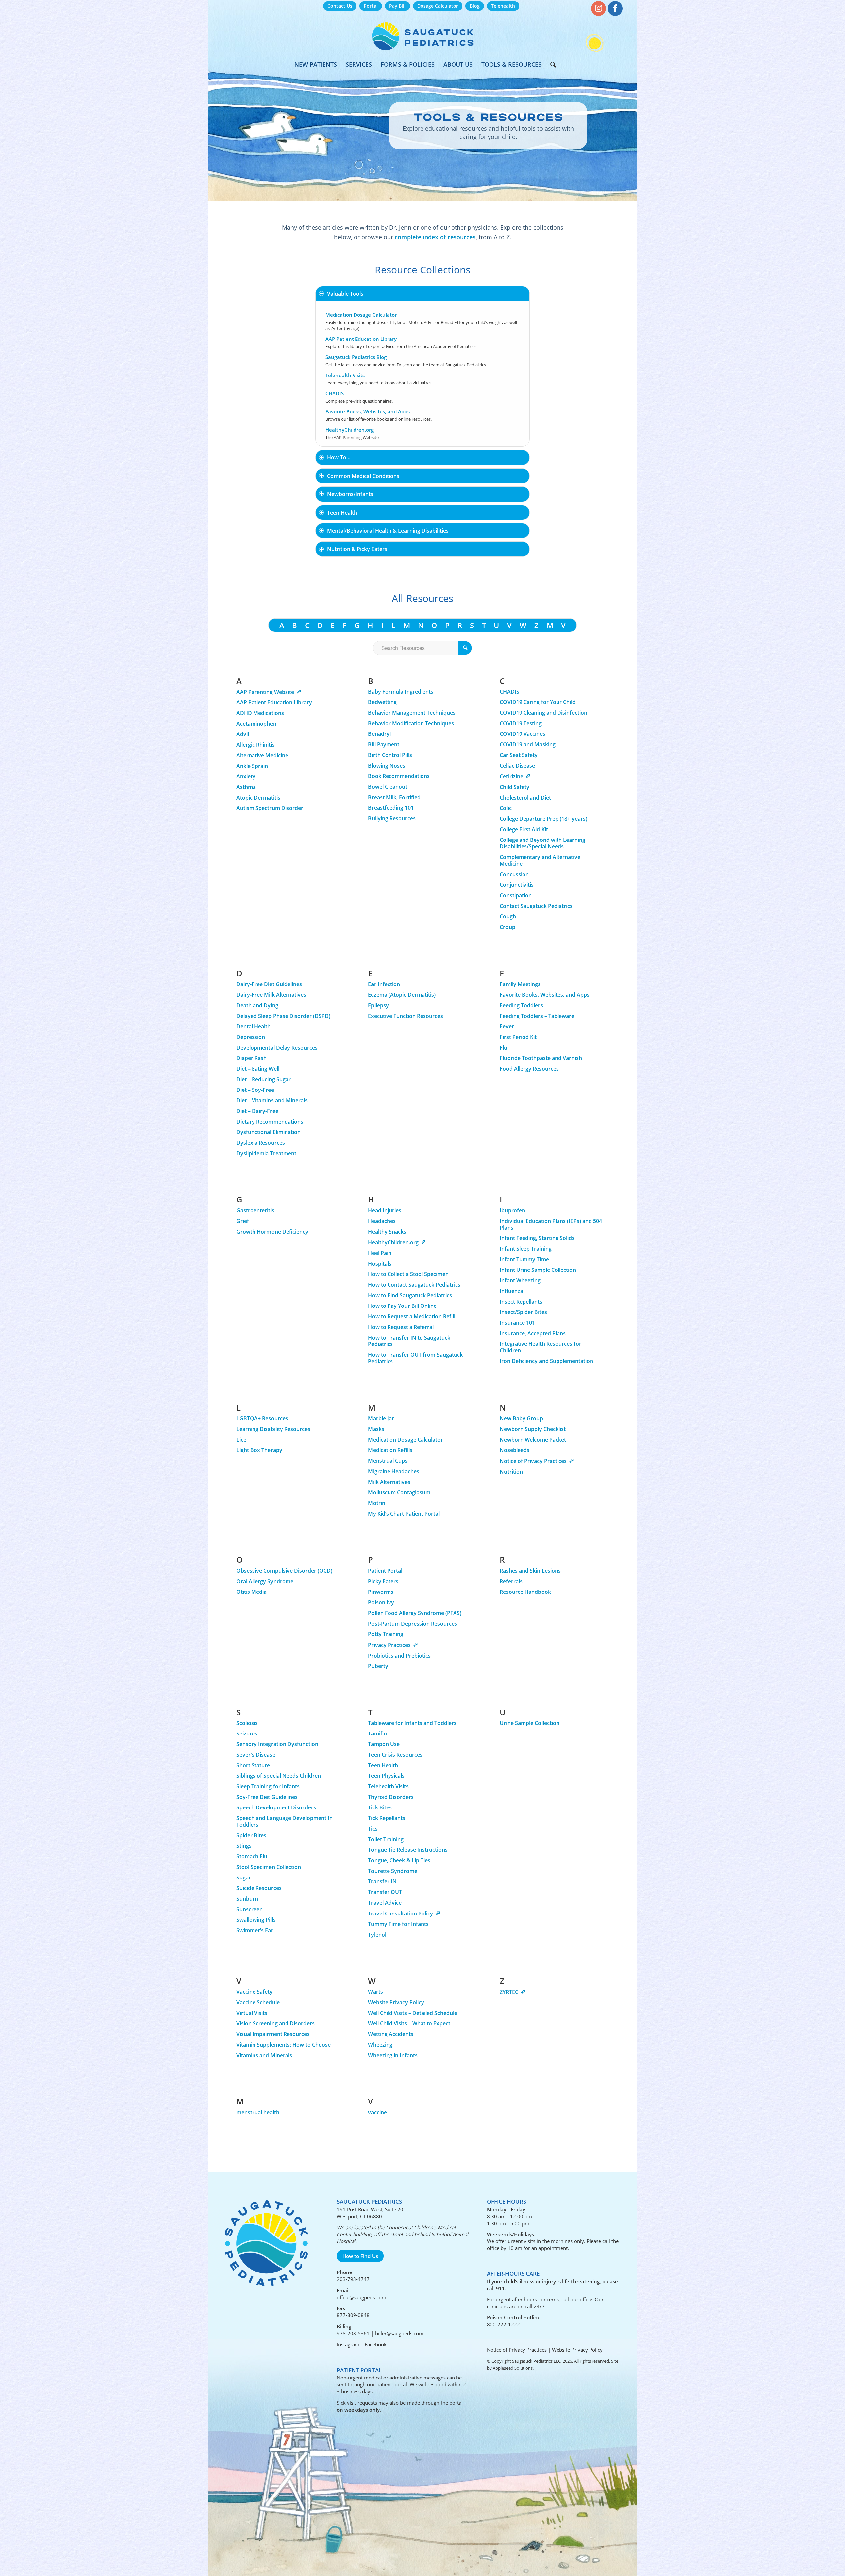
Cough (508, 916)
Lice (241, 1440)
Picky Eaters (383, 1581)
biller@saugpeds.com (399, 2333)
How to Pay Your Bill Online (402, 1306)
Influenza (511, 1291)
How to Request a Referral (401, 1327)
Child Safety (515, 787)
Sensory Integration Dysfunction (277, 1744)
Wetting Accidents (391, 2034)
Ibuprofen (512, 1210)
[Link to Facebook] (615, 8)
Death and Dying (257, 1005)
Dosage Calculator (438, 6)
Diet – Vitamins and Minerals (272, 1100)
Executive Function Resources (406, 1016)
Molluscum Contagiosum (399, 1492)
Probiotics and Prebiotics (399, 1656)
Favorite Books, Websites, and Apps (368, 411)
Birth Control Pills (390, 755)
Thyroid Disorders (391, 1797)
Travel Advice (385, 1903)
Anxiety (246, 776)
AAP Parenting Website (265, 692)
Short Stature (253, 1765)
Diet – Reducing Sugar (264, 1079)
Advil (243, 734)
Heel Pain (380, 1253)
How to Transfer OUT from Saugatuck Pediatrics (415, 1358)
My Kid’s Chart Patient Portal (404, 1514)
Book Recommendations (399, 776)
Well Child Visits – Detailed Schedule (413, 2013)
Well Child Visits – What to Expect (409, 2023)
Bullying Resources (392, 818)
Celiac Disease (517, 766)
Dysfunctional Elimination (269, 1132)
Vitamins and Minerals (264, 2055)
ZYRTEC (509, 1992)
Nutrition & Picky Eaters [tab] (357, 549)
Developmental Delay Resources (277, 1048)
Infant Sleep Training (526, 1249)
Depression (251, 1037)
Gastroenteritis (255, 1210)
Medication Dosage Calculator (361, 315)
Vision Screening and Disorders (275, 2023)
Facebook (376, 2344)
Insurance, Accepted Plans (533, 1333)
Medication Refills (390, 1450)
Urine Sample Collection (530, 1723)
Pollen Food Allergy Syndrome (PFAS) (415, 1613)
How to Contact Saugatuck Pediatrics (414, 1285)
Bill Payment (384, 744)
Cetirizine (511, 776)
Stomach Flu (252, 1856)
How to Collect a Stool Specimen (408, 1274)
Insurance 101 (517, 1323)
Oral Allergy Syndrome (265, 1581)
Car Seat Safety (519, 755)
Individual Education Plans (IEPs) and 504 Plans (551, 1224)
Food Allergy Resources (529, 1069)
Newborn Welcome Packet (533, 1440)
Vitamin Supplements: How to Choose (284, 2045)
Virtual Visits (252, 2013)
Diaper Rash (252, 1058)
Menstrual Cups (388, 1461)
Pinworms (381, 1592)
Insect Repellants (521, 1302)
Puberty (378, 1666)
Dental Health (253, 1026)
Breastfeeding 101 (391, 808)
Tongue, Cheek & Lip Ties (399, 1860)
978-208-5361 (353, 2333)
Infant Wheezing (520, 1280)
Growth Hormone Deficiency (272, 1232)
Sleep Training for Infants (268, 1786)
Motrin (377, 1503)
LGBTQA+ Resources (262, 1418)
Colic (506, 808)
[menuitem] (340, 6)
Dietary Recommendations (270, 1122)
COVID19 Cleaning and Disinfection (543, 713)
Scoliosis (247, 1723)
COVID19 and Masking (528, 744)
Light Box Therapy (259, 1450)
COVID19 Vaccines (523, 734)
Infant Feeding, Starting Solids (537, 1238)
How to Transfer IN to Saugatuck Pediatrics (409, 1341)
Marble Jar (381, 1418)
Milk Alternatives (389, 1482)
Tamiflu (377, 1734)
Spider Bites (251, 1835)
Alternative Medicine (262, 755)
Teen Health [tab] (342, 513)
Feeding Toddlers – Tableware (537, 1016)
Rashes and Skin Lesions (530, 1571)
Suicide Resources (259, 1888)
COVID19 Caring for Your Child (538, 702)
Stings (244, 1846)
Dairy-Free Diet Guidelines (269, 984)
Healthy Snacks (387, 1232)
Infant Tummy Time (524, 1259)
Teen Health (383, 1765)
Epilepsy (378, 1005)
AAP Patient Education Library (361, 339)
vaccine (377, 2112)
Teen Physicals (386, 1776)
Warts (375, 1992)
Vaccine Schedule (258, 2002)
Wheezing (380, 2045)
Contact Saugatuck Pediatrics (536, 906)
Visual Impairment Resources (273, 2034)
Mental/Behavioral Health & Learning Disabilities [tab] (388, 531)
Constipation (516, 895)
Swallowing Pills (256, 1920)
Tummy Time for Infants (398, 1924)
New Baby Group (521, 1418)
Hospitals (380, 1264)
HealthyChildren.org (350, 430)
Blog (475, 6)
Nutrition (511, 1472)
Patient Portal (385, 1571)
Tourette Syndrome (393, 1871)
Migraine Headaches (394, 1471)
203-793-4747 (353, 2279)
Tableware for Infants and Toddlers (412, 1723)
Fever (507, 1026)
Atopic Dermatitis (258, 798)
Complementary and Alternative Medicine (540, 860)
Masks (376, 1429)
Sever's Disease (256, 1755)
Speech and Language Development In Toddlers (285, 1821)
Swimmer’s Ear (255, 1930)
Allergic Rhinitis (255, 745)
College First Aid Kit (524, 829)
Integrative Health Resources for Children (541, 1347)
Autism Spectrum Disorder (270, 808)
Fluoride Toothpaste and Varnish (541, 1058)
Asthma (246, 787)
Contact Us (340, 6)
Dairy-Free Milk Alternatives (271, 995)
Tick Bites (380, 1807)
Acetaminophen (256, 724)
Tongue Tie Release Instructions (408, 1850)
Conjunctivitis (517, 885)
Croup (507, 927)
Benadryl (379, 734)
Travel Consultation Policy (401, 1914)
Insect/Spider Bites (523, 1312)
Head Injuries (385, 1210)
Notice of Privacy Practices (533, 1461)
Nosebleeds (515, 1450)
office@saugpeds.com (361, 2297)
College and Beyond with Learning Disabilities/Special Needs (542, 843)
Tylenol (377, 1935)
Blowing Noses (387, 766)
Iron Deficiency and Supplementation (546, 1361)
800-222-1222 (503, 2324)
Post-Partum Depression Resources (413, 1624)
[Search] (551, 64)
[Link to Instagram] (599, 8)
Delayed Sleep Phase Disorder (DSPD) (284, 1016)
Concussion (514, 874)
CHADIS (335, 393)
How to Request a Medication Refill (412, 1316)
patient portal (392, 2384)
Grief (243, 1221)
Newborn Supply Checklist (533, 1429)
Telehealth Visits (345, 375)
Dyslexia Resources (261, 1143)
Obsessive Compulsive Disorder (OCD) (284, 1571)
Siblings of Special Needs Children (279, 1776)
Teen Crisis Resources (395, 1755)
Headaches (382, 1221)
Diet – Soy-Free (255, 1090)
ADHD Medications (260, 713)
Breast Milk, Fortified (394, 797)
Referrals (511, 1581)
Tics (373, 1829)
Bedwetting (382, 702)
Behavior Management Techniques (412, 713)
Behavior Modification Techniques (411, 723)
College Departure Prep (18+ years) (543, 819)
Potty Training (386, 1634)
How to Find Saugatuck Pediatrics (410, 1295)
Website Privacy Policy (396, 2002)
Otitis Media (252, 1592)
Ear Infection (384, 984)
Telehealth (503, 6)
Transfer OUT (385, 1892)
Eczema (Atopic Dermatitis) (402, 995)
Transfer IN (382, 1881)
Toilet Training (386, 1839)
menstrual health (258, 2112)
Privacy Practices (389, 1645)
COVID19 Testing (521, 723)
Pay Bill (397, 6)
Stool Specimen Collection (269, 1867)
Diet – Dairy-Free (257, 1111)
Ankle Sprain (252, 766)
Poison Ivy (381, 1602)
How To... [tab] (339, 457)
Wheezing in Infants (393, 2055)
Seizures (247, 1734)
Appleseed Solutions (513, 2368)
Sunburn (247, 1899)
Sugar (244, 1878)
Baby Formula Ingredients (401, 692)
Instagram (348, 2344)
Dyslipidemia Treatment (266, 1153)
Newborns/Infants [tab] (350, 494)
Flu (504, 1048)
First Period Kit (518, 1037)
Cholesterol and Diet (525, 798)
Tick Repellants (387, 1818)
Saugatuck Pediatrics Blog (356, 357)
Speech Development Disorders (276, 1807)
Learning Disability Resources (273, 1429)
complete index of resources (435, 237)
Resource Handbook (525, 1592)
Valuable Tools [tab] (345, 294)
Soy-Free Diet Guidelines (267, 1797)
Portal (371, 6)
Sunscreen (250, 1909)
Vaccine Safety (254, 1992)
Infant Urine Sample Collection (538, 1270)
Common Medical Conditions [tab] (363, 476)
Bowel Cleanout (388, 787)
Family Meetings (520, 984)
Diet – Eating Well (258, 1069)
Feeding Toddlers (521, 1005)
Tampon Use (384, 1744)
